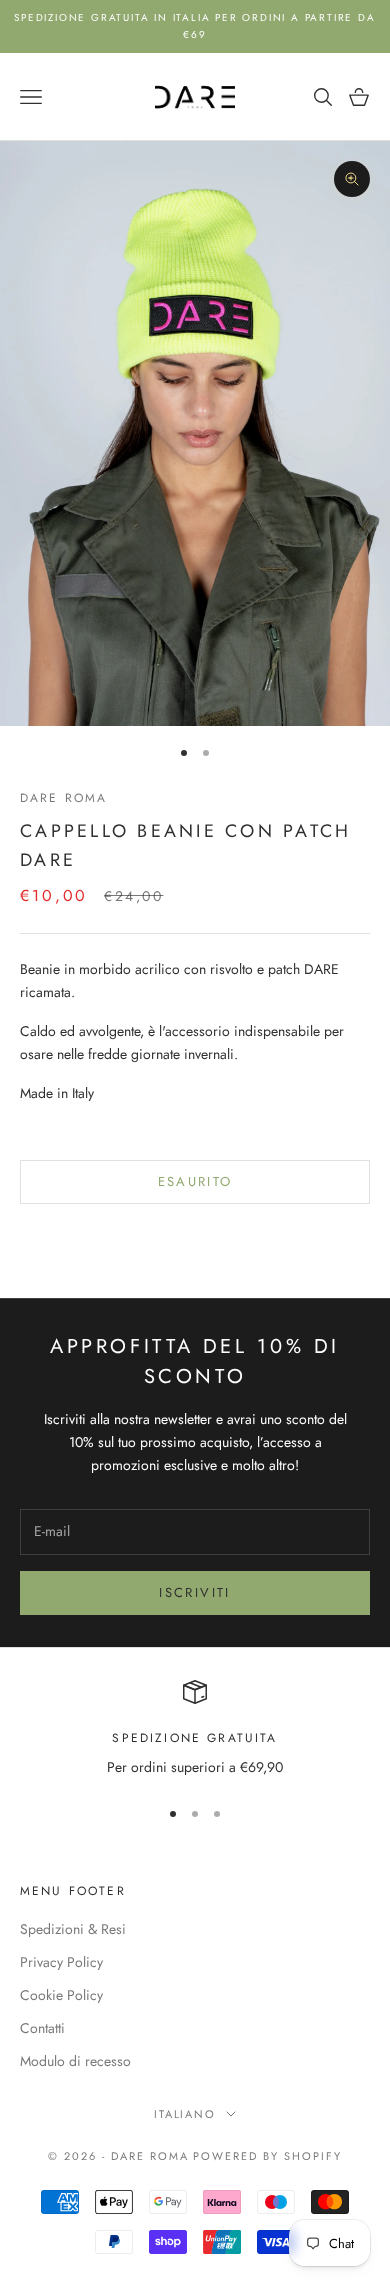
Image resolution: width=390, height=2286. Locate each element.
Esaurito (195, 1181)
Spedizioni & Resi (73, 1929)
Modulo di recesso (75, 2061)
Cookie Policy (61, 1995)
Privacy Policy (61, 1962)
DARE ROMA (63, 798)
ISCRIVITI (194, 1592)
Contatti (42, 2028)
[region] (195, 1729)
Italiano (185, 2114)
